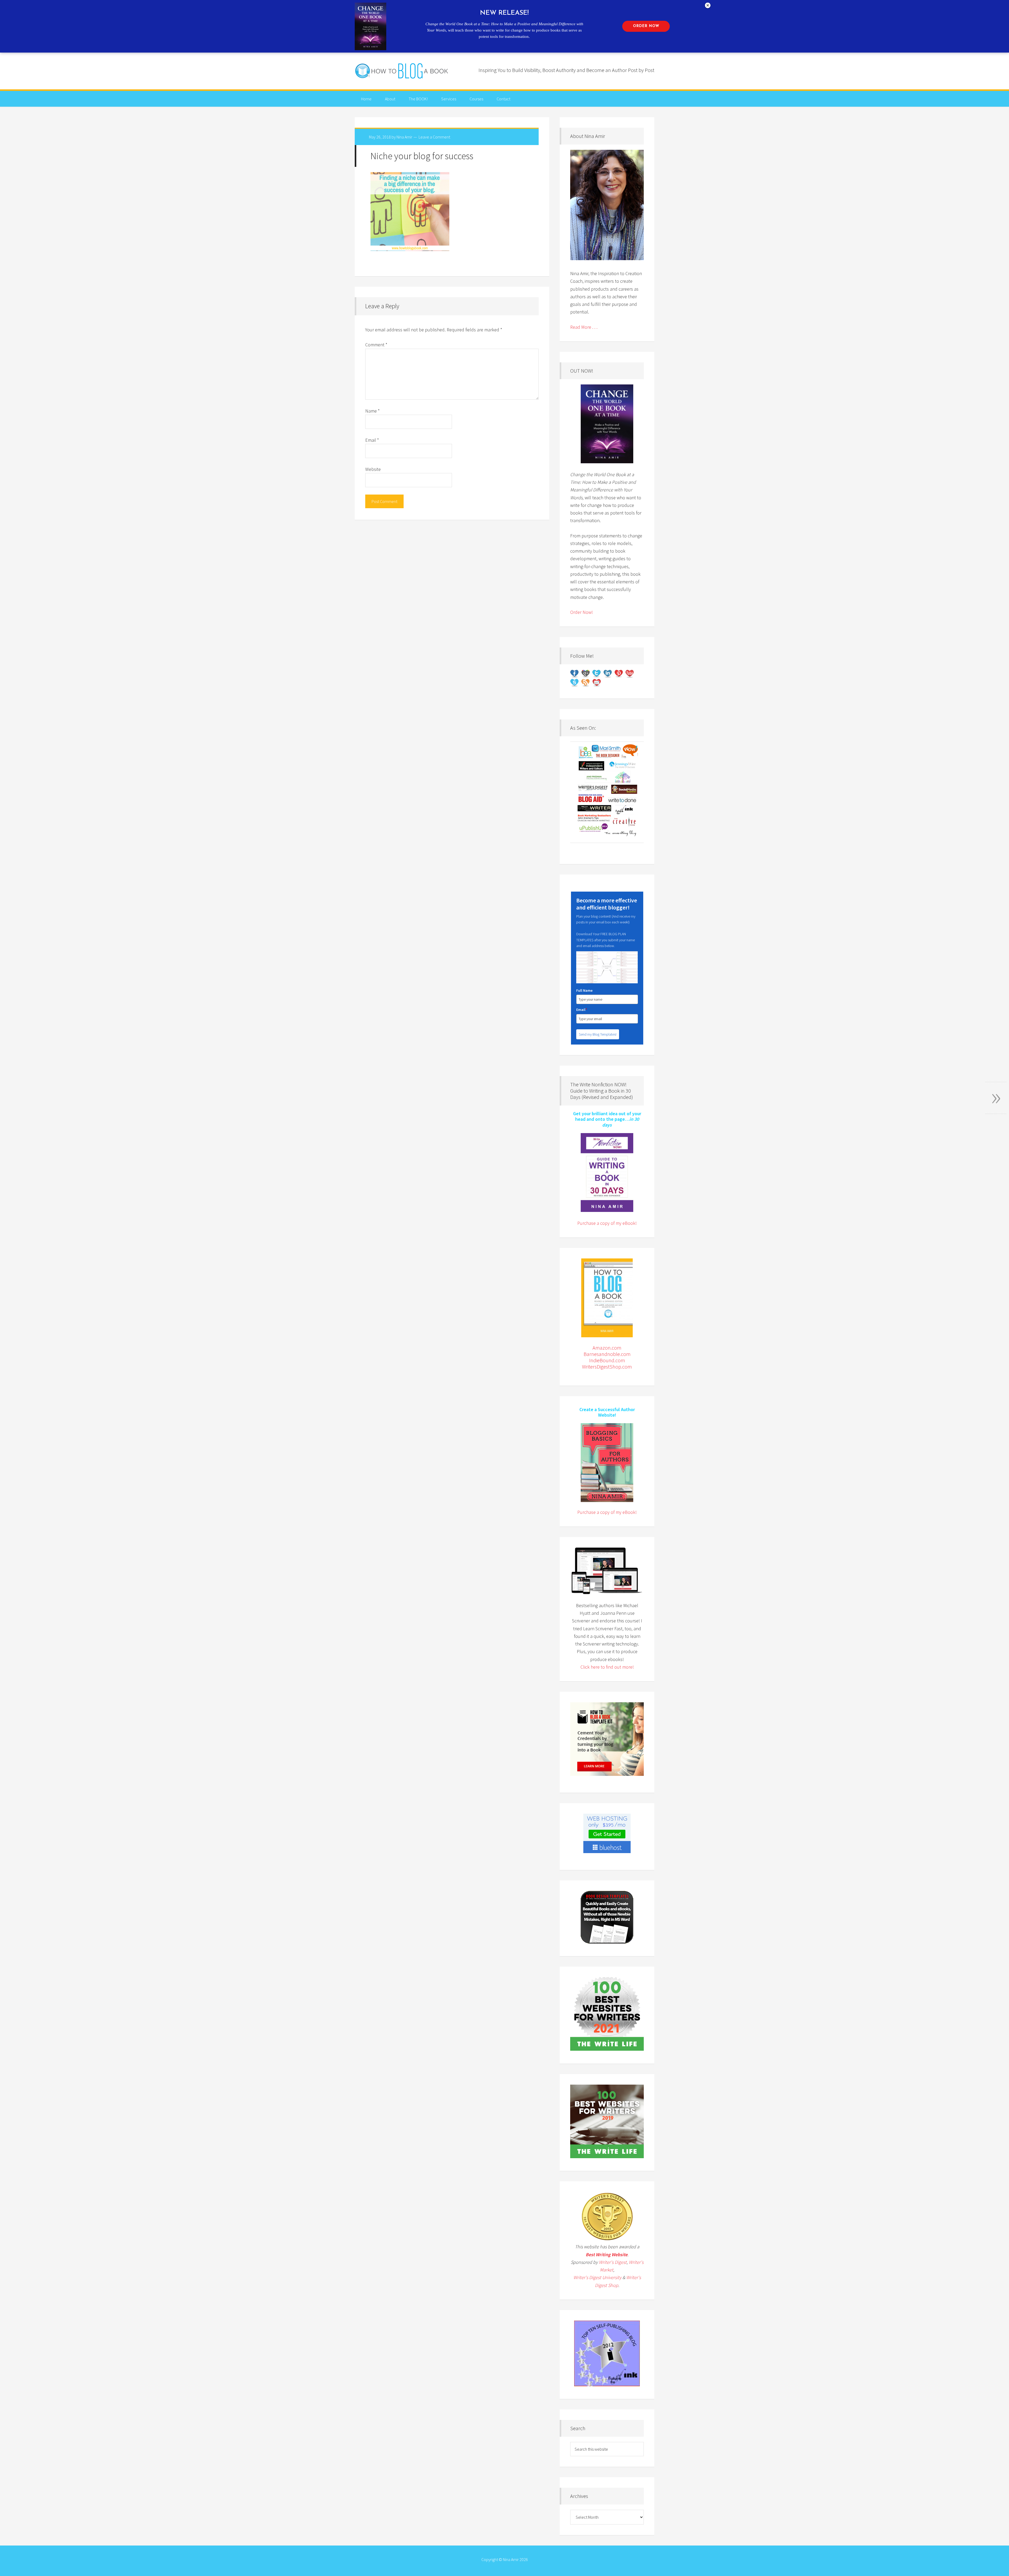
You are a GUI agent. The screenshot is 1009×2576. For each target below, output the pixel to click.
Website (373, 469)
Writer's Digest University (597, 2277)
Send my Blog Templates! (598, 1034)
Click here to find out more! (607, 1667)
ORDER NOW (646, 26)
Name (372, 411)
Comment (376, 345)
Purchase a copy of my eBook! (607, 1223)
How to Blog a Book (402, 71)
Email (372, 440)
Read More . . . (584, 327)
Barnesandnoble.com (607, 1354)
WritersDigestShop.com (607, 1367)
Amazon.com (607, 1348)
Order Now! (581, 612)
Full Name (584, 990)
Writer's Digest (613, 2262)
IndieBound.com (607, 1360)
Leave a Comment (434, 137)
